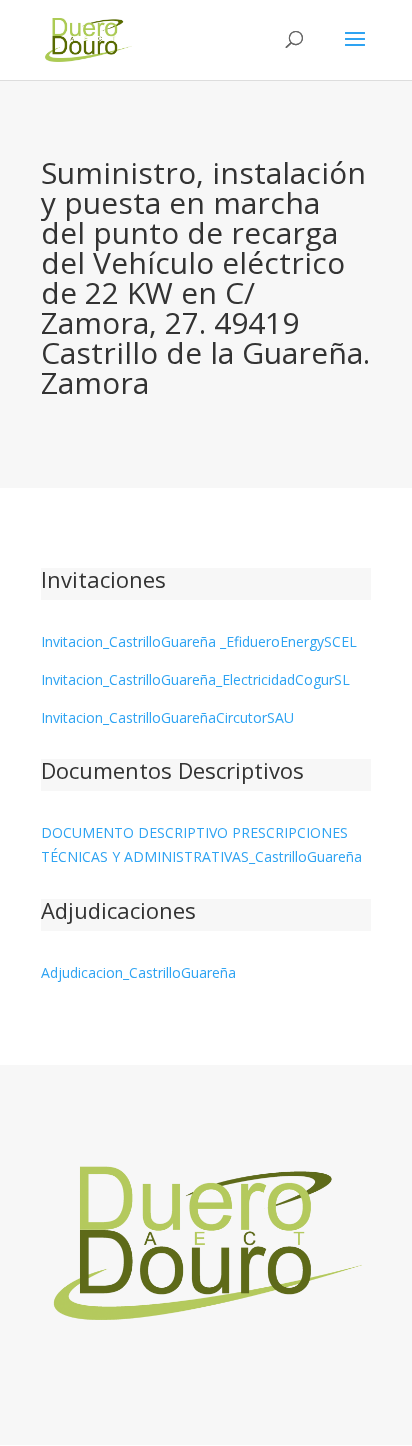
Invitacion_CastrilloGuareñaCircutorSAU (167, 717)
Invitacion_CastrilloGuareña (128, 641)
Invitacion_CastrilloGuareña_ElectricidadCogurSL (195, 679)
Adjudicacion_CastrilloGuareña (138, 972)
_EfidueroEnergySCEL (286, 641)
